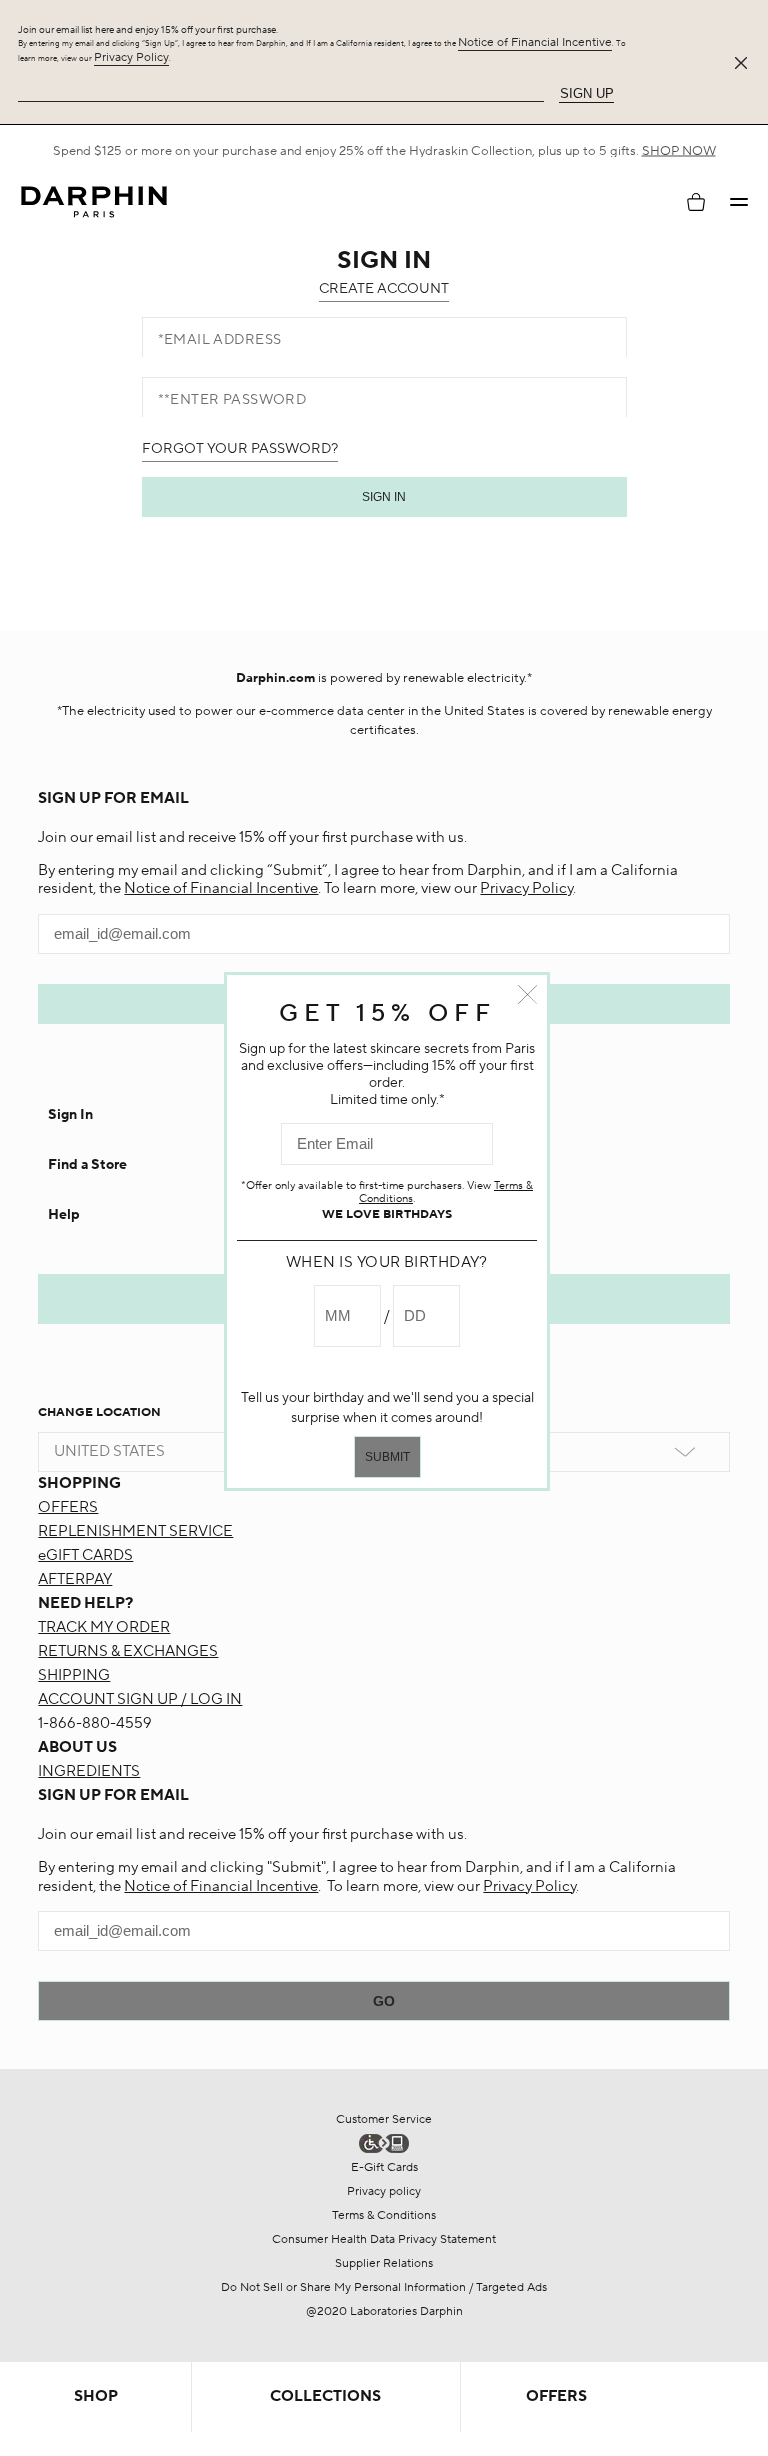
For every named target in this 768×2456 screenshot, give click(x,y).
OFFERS (68, 1507)
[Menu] (739, 202)
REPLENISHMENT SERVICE (135, 1531)
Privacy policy (384, 2191)
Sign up (587, 93)
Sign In (70, 1115)
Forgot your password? (240, 449)
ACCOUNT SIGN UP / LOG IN (140, 1699)
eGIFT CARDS (85, 1555)
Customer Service (384, 2119)
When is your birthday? (387, 1262)
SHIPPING (74, 1675)
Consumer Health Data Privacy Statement (384, 2239)
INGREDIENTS (89, 1771)
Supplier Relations (384, 2263)
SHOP (96, 2396)
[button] (739, 202)
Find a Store (87, 1165)
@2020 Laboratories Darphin (384, 2311)
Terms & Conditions (384, 2215)
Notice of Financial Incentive (535, 42)
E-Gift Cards (384, 2167)
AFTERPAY (75, 1579)
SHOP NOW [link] (679, 151)
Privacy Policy (131, 57)
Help (64, 1215)
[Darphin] (94, 202)
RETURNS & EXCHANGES (128, 1651)
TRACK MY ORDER (104, 1627)
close (527, 994)
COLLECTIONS (325, 2396)
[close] (745, 63)
